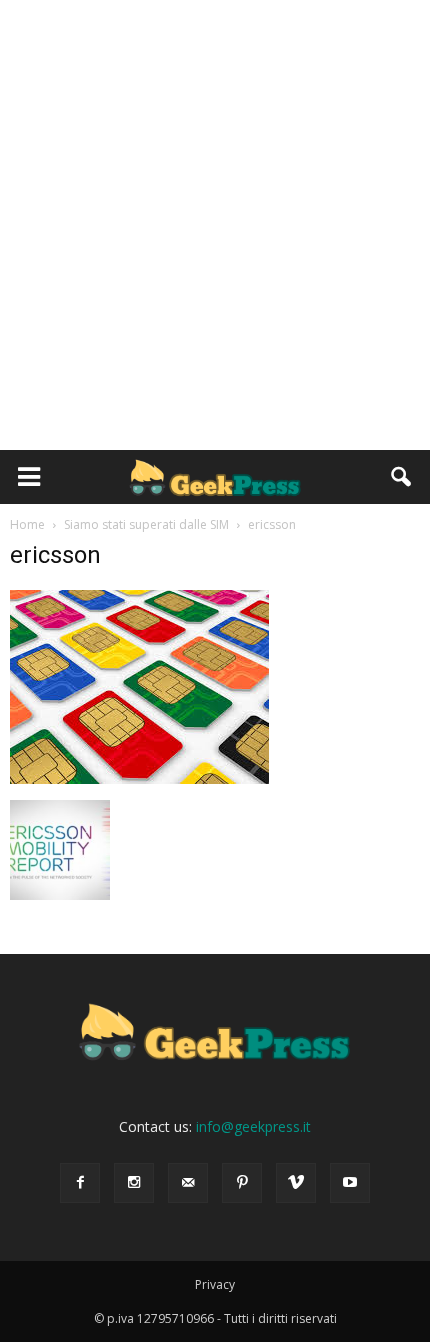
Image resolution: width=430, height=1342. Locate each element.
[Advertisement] (215, 225)
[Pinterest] (242, 1183)
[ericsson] (139, 779)
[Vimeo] (296, 1183)
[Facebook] (80, 1183)
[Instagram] (134, 1183)
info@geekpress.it (253, 1126)
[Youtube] (350, 1183)
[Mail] (188, 1183)
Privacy (215, 1284)
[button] (402, 477)
